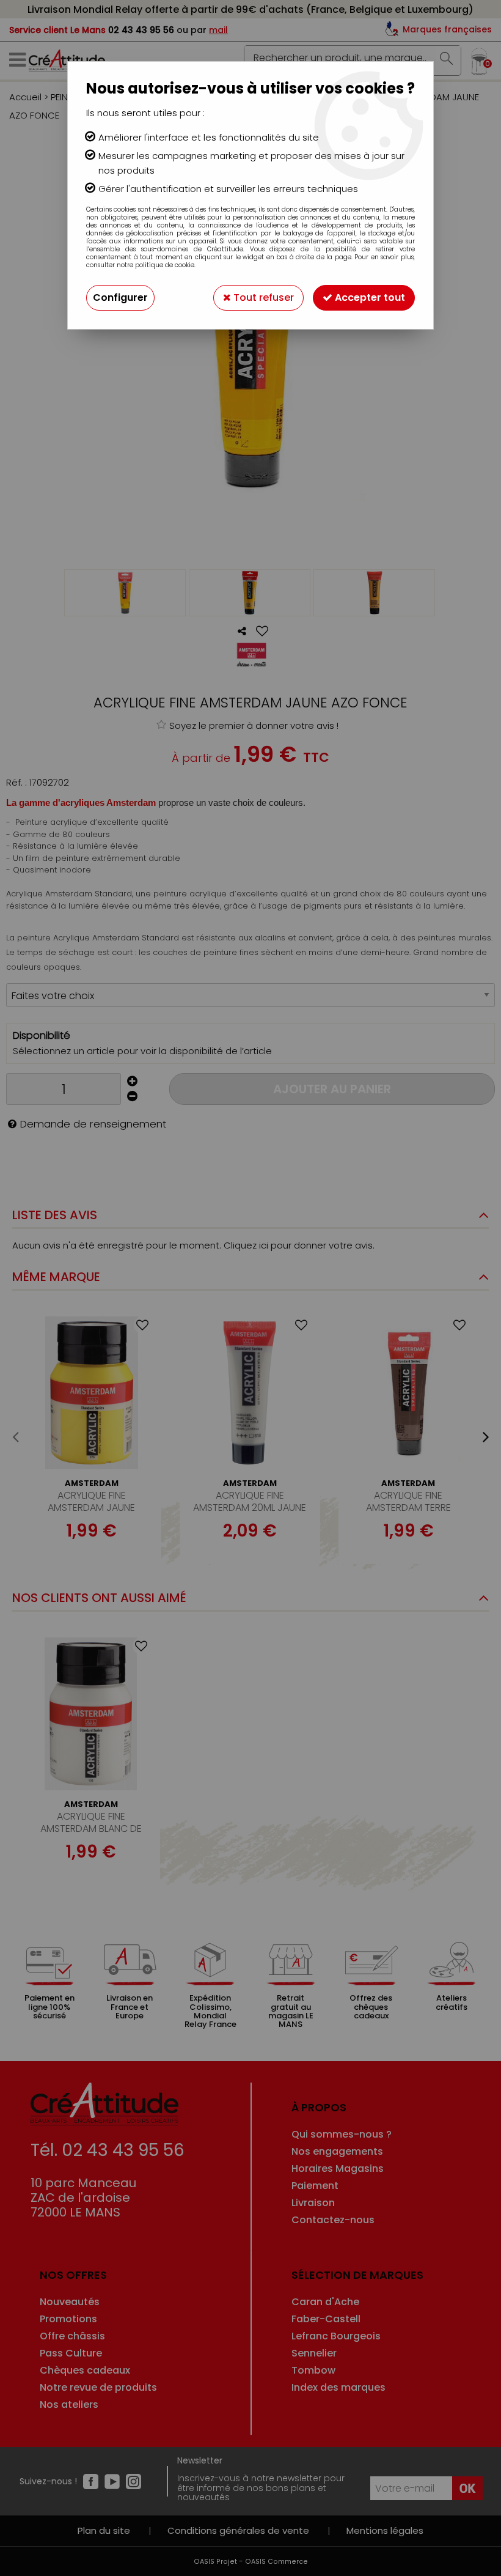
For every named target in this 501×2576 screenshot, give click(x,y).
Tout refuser (262, 297)
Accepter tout (369, 297)
